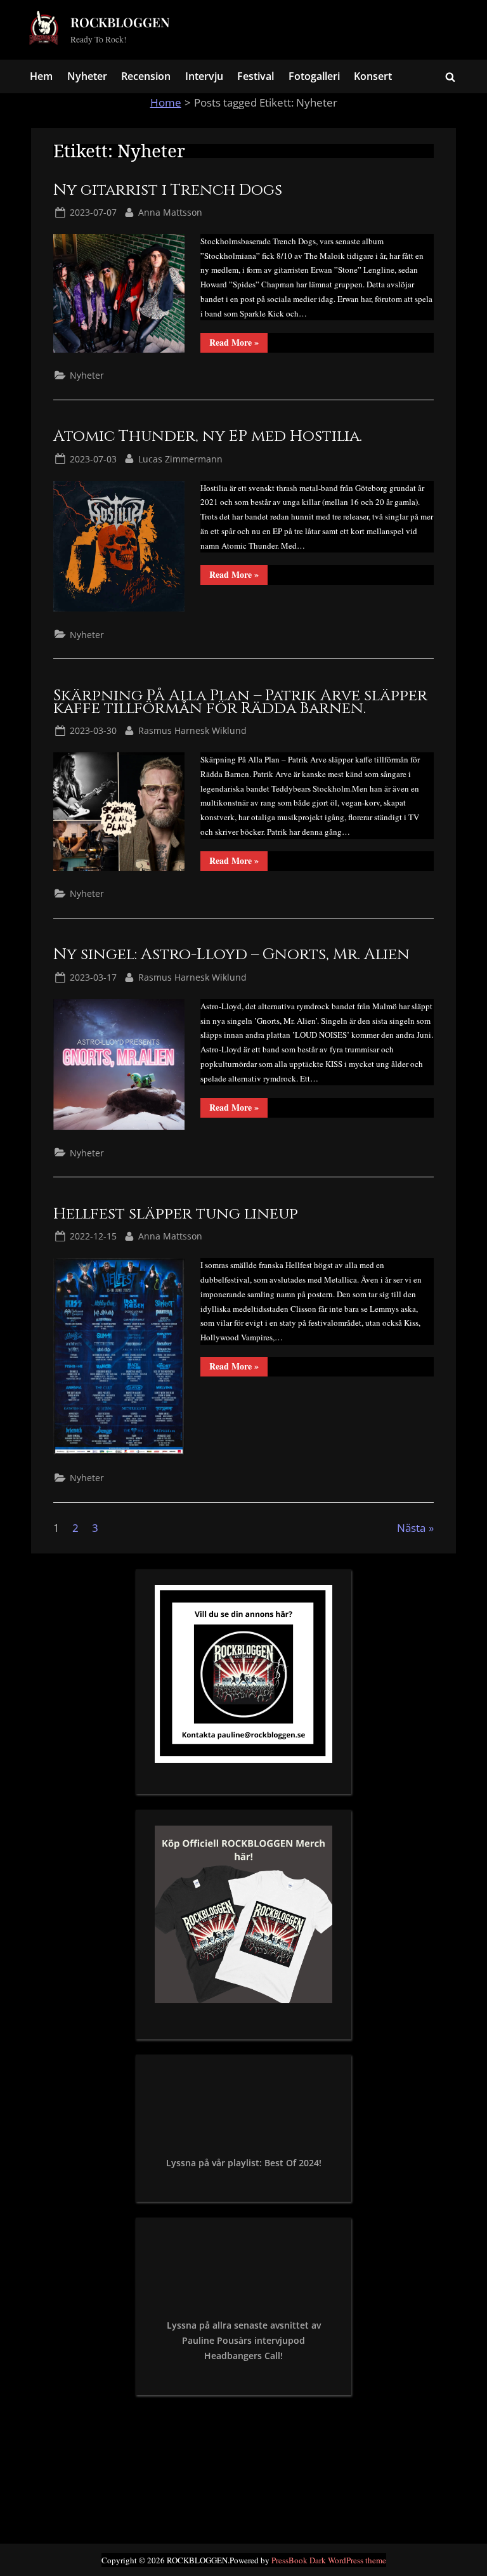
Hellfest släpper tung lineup (176, 1214)
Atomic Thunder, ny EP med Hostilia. (208, 436)
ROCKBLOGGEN (120, 22)
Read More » (238, 344)
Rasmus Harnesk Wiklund (192, 730)
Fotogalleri (314, 76)
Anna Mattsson (170, 212)
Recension (146, 76)
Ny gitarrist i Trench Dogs (168, 190)
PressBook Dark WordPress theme (329, 2560)
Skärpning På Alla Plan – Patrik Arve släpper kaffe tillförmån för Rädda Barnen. (240, 702)
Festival (256, 76)
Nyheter (87, 76)
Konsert (373, 76)
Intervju (204, 76)
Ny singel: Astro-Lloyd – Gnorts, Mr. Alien (231, 954)
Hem (41, 76)
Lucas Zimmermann (180, 459)
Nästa (411, 1528)
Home (166, 102)
